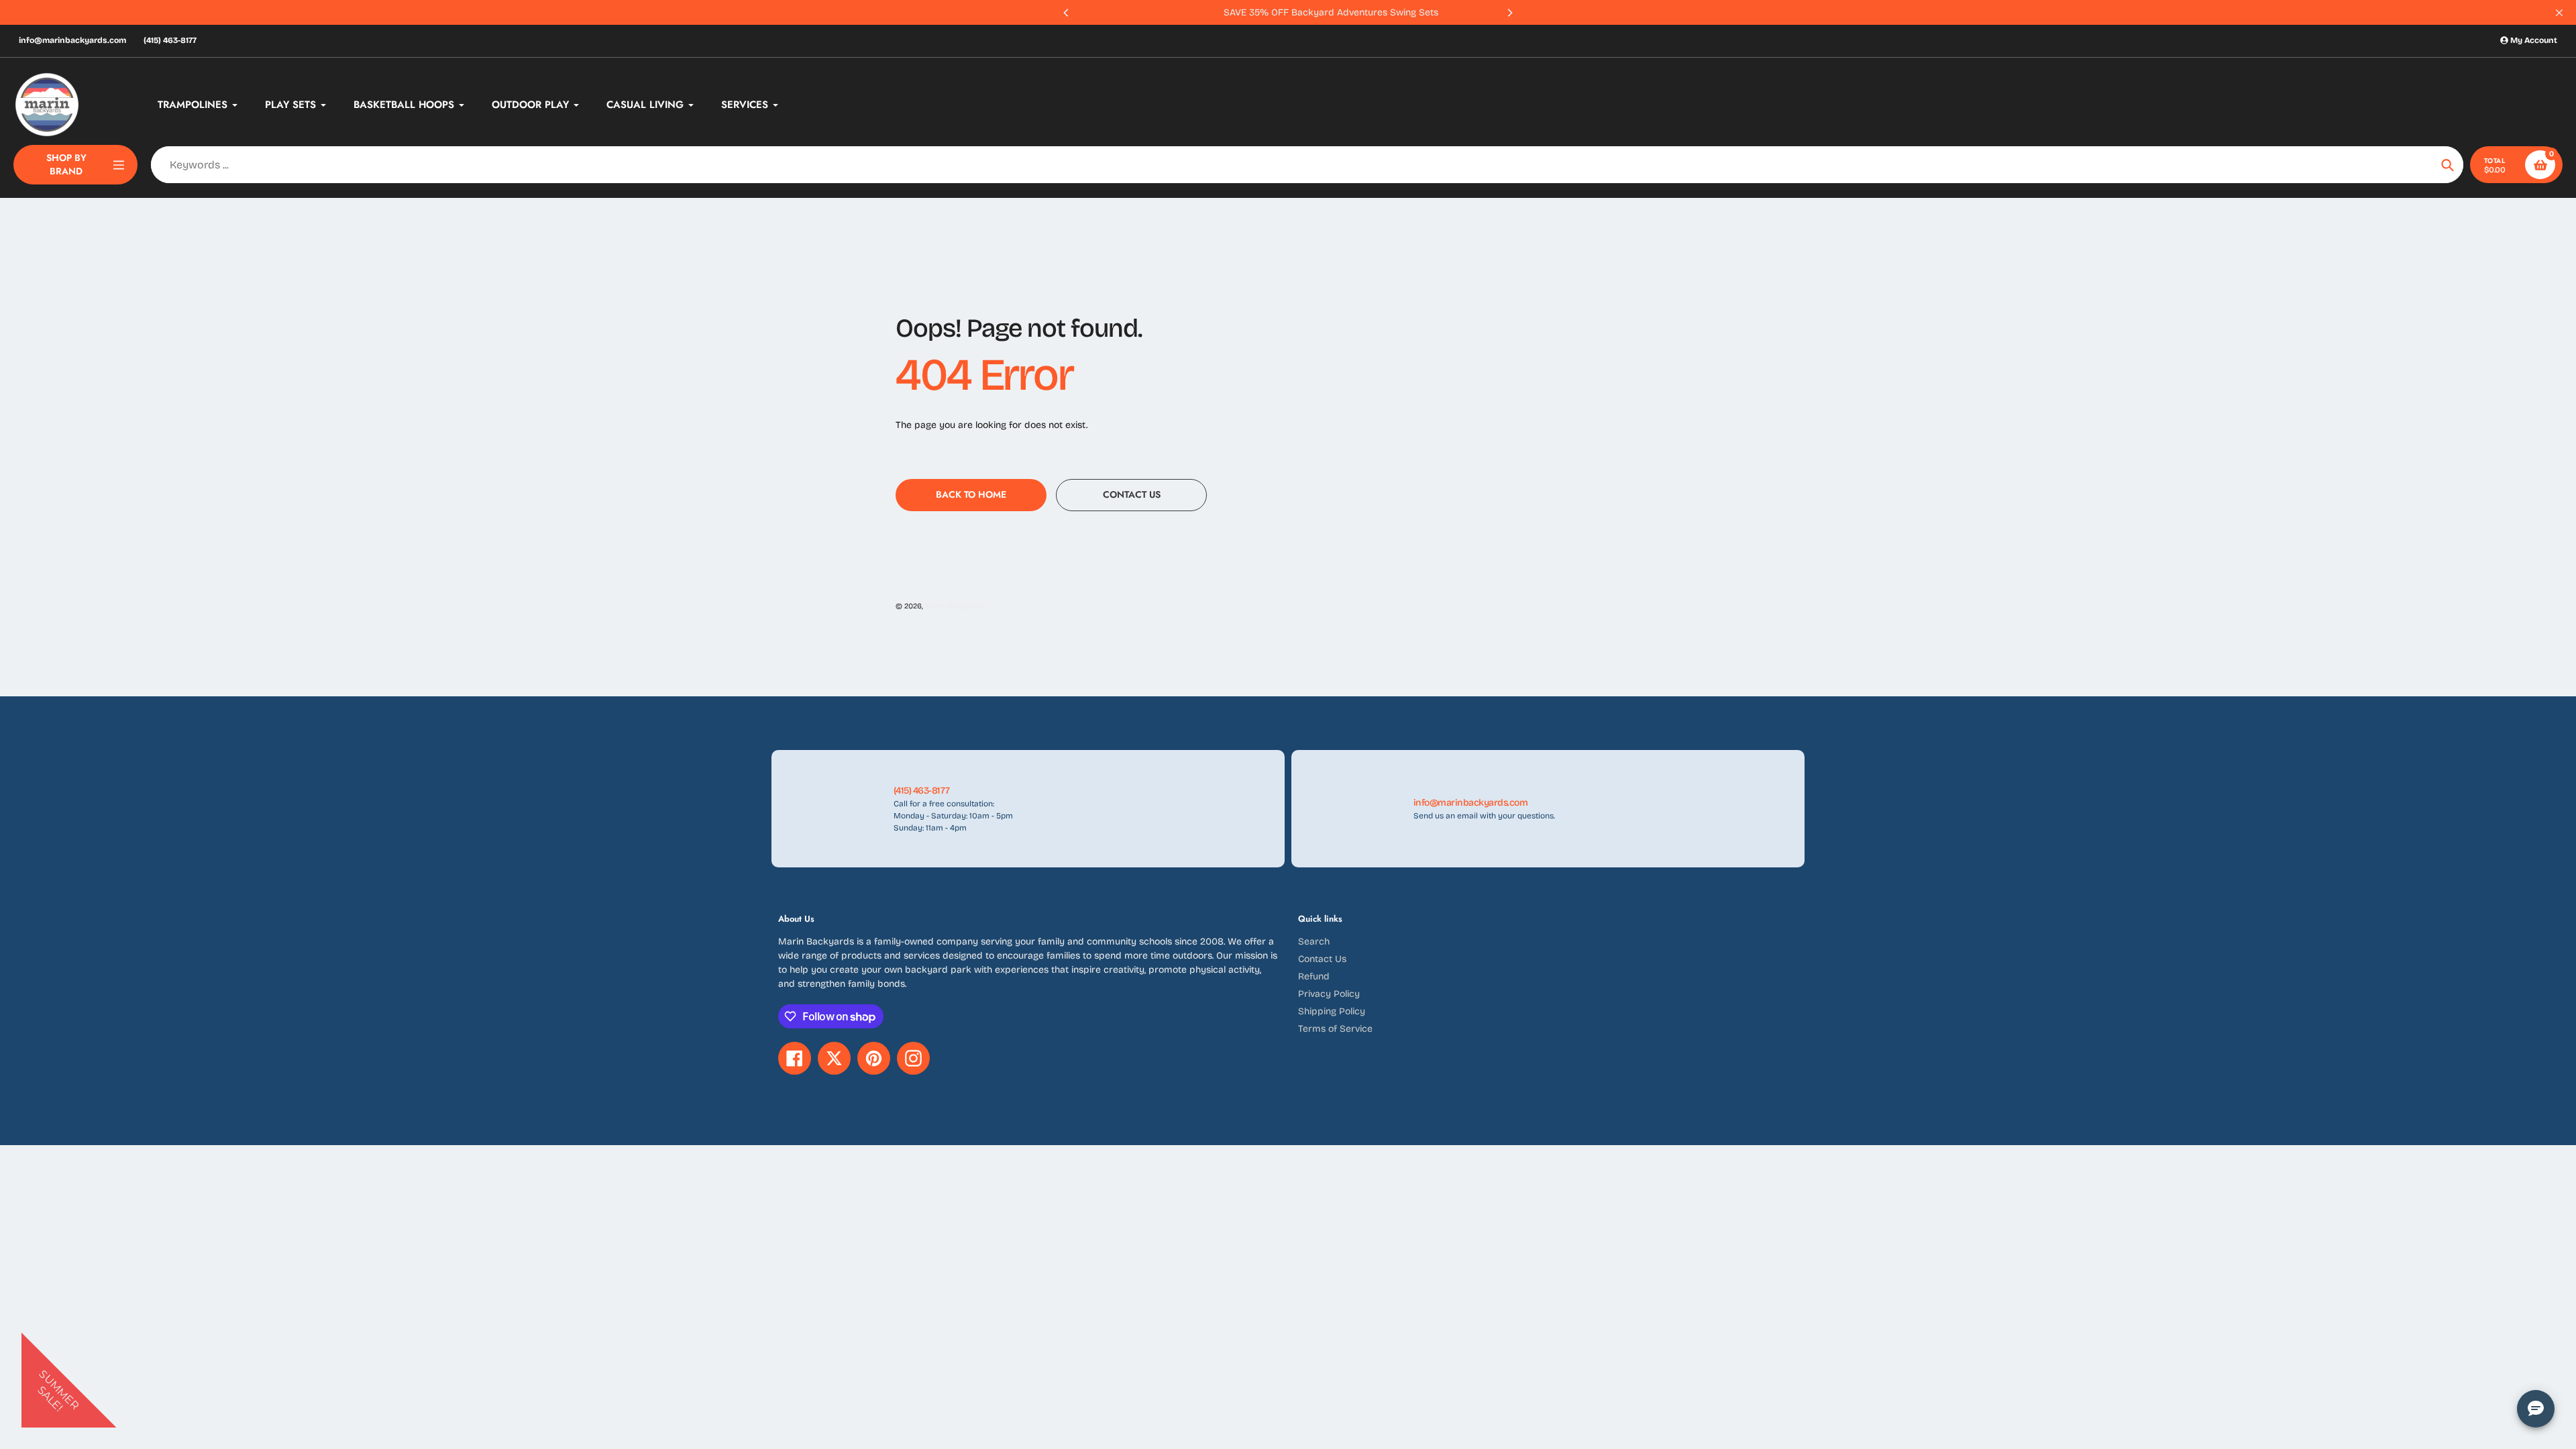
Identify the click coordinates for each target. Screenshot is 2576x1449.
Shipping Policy (1332, 1011)
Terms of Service (1335, 1029)
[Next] (1509, 13)
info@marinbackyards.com (72, 40)
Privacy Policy (1329, 994)
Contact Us (1322, 959)
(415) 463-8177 (170, 40)
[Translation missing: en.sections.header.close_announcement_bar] (2559, 13)
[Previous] (1067, 13)
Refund (1314, 976)
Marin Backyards (954, 606)
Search (1314, 942)
